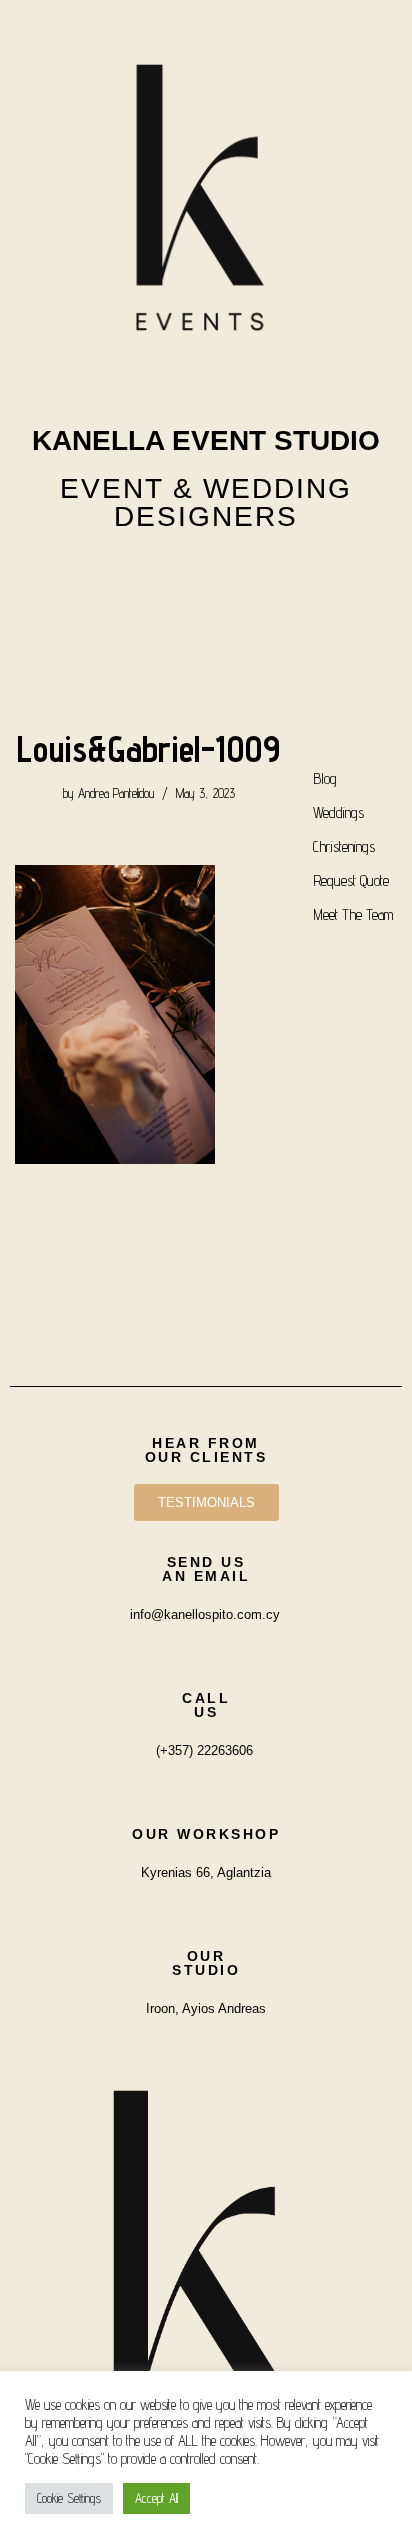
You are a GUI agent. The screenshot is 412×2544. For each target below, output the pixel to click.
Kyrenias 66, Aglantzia (206, 1872)
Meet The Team (353, 914)
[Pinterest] (259, 575)
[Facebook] (206, 575)
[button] (206, 638)
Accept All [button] (156, 2498)
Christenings (344, 846)
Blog (325, 778)
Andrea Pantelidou (116, 793)
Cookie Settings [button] (69, 2498)
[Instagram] (153, 575)
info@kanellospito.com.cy (205, 1614)
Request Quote (351, 880)
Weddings (338, 812)
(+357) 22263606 (204, 1750)
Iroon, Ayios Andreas (206, 2008)
